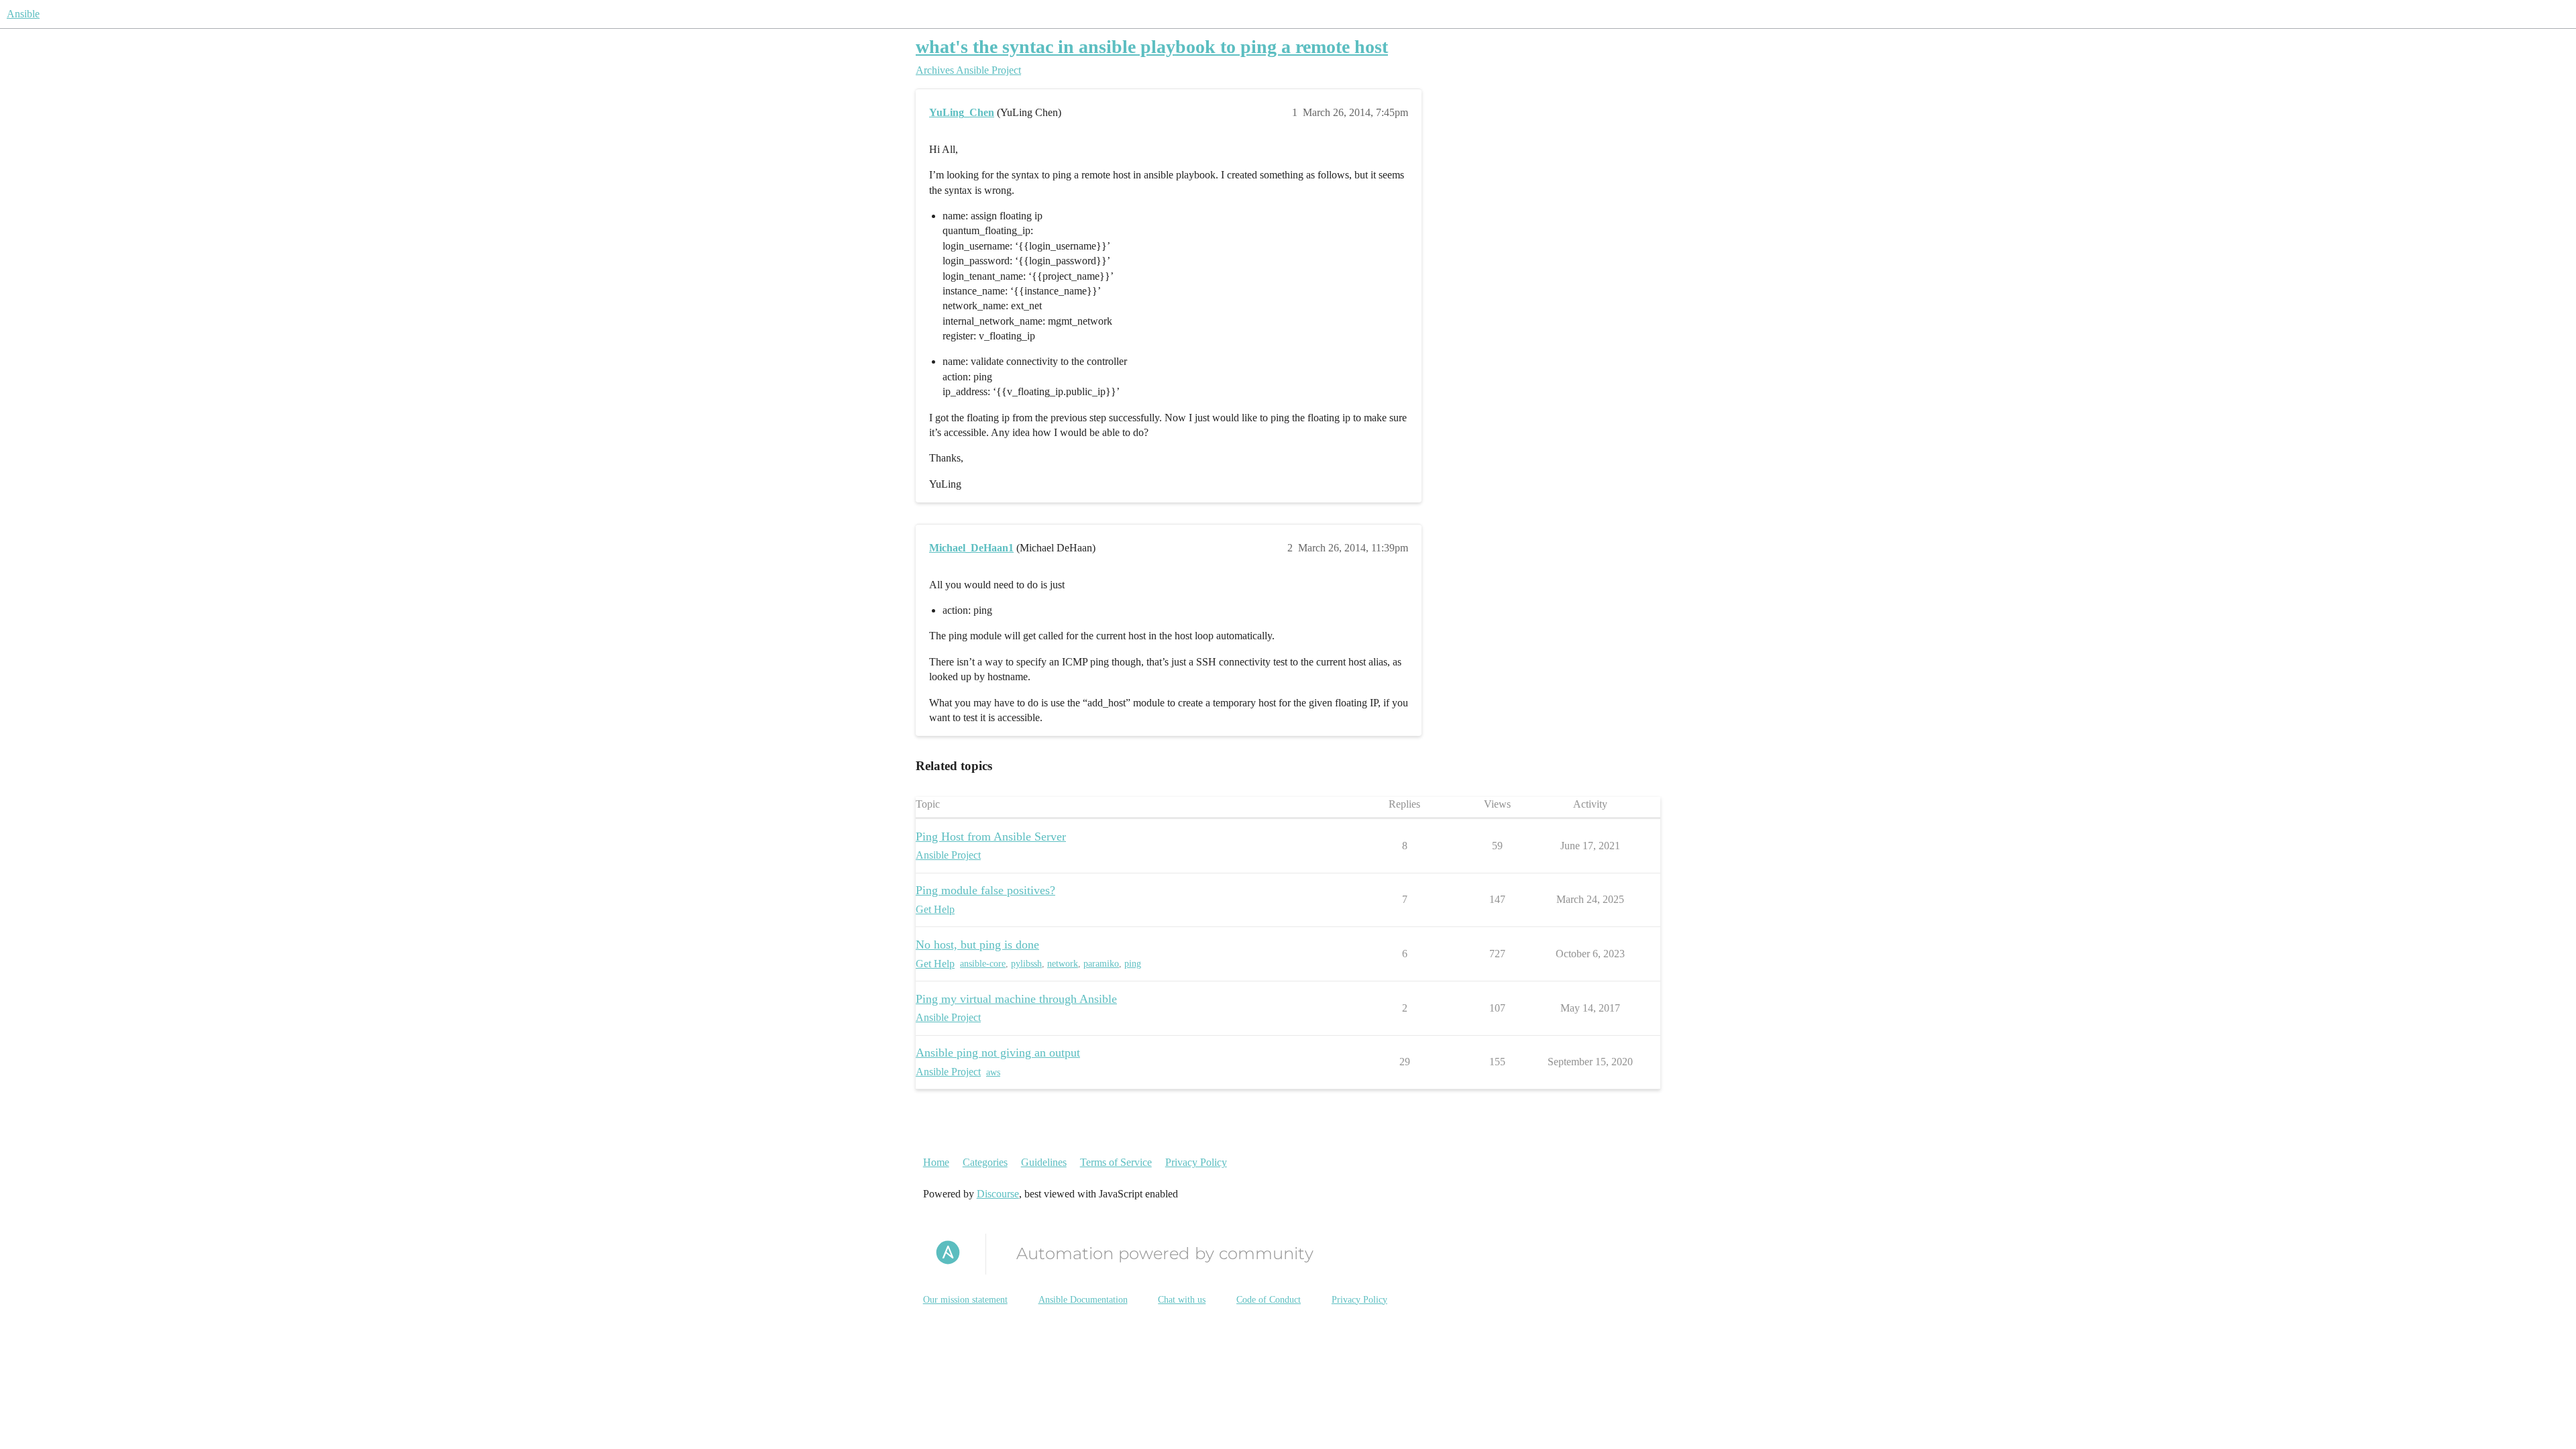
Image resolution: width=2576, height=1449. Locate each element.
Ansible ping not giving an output (998, 1053)
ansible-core (983, 964)
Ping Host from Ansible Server (991, 837)
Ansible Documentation (1083, 1300)
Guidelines (1044, 1162)
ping (1133, 964)
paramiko (1101, 964)
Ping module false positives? (985, 890)
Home (936, 1162)
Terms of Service (1116, 1162)
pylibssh (1026, 964)
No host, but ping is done (977, 945)
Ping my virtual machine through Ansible (1016, 999)
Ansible (23, 14)
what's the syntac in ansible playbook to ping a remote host (1152, 47)
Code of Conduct (1269, 1300)
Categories (985, 1162)
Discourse (998, 1194)
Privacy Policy (1196, 1162)
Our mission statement (965, 1300)
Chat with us (1182, 1300)
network (1063, 964)
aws (993, 1072)
